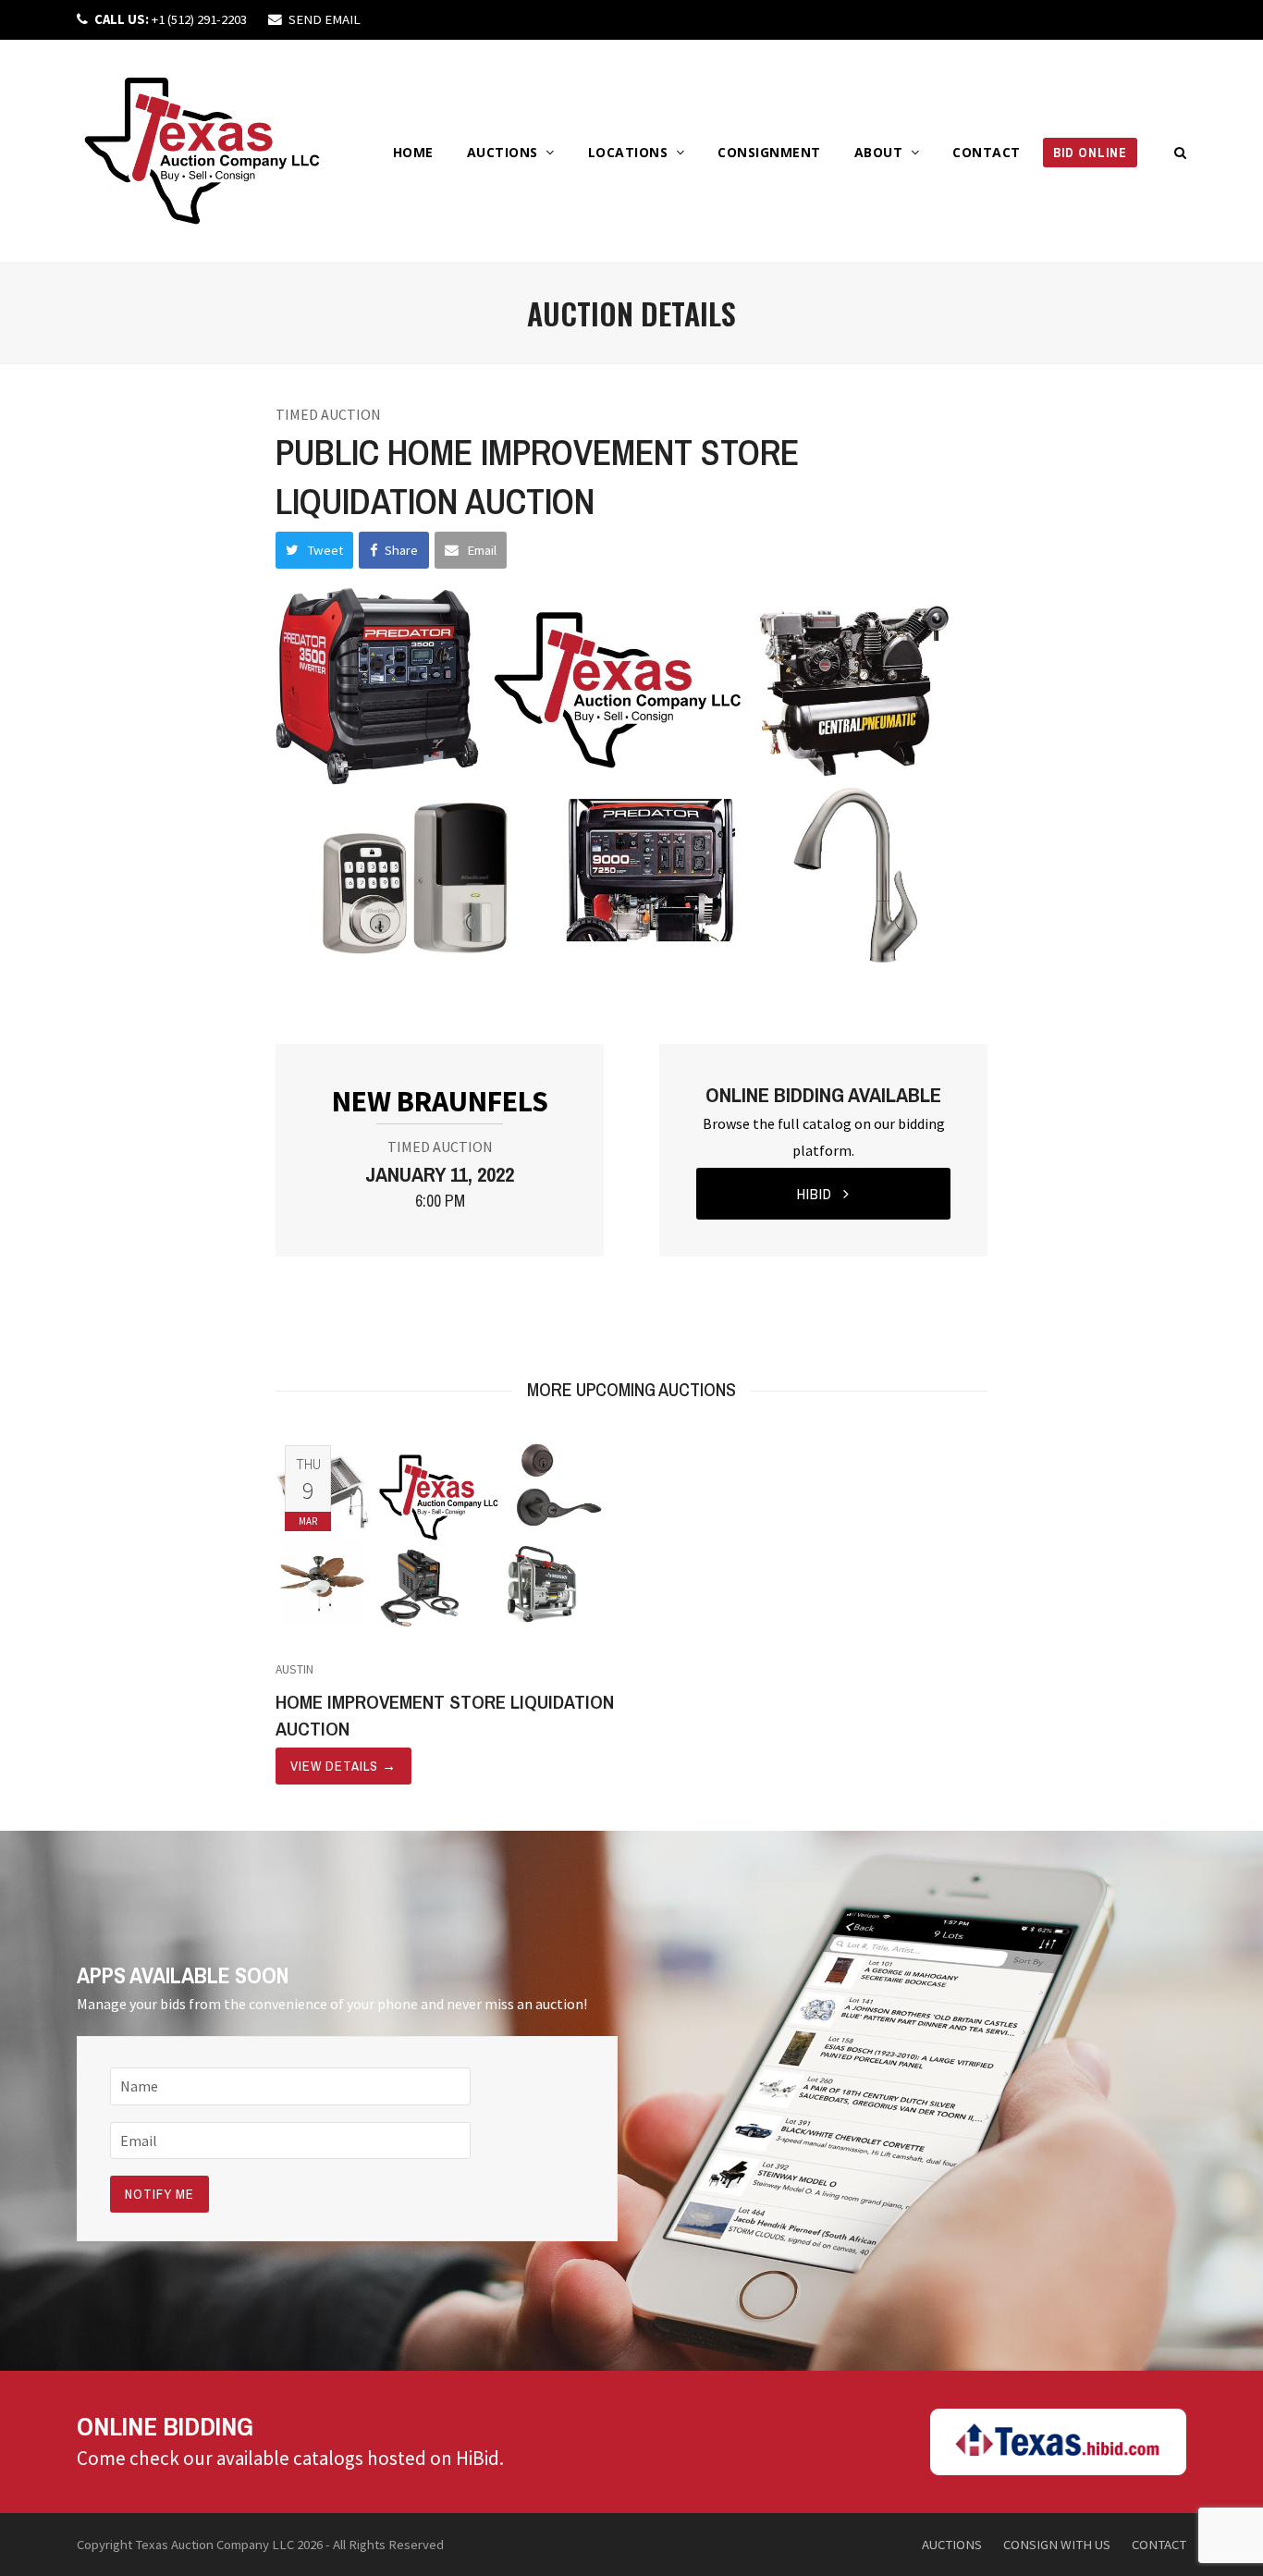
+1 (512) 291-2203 (171, 19)
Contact (1159, 2544)
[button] (1181, 152)
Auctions (952, 2544)
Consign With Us (1057, 2544)
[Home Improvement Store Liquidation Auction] (449, 1536)
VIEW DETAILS (343, 1766)
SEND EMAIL (325, 19)
